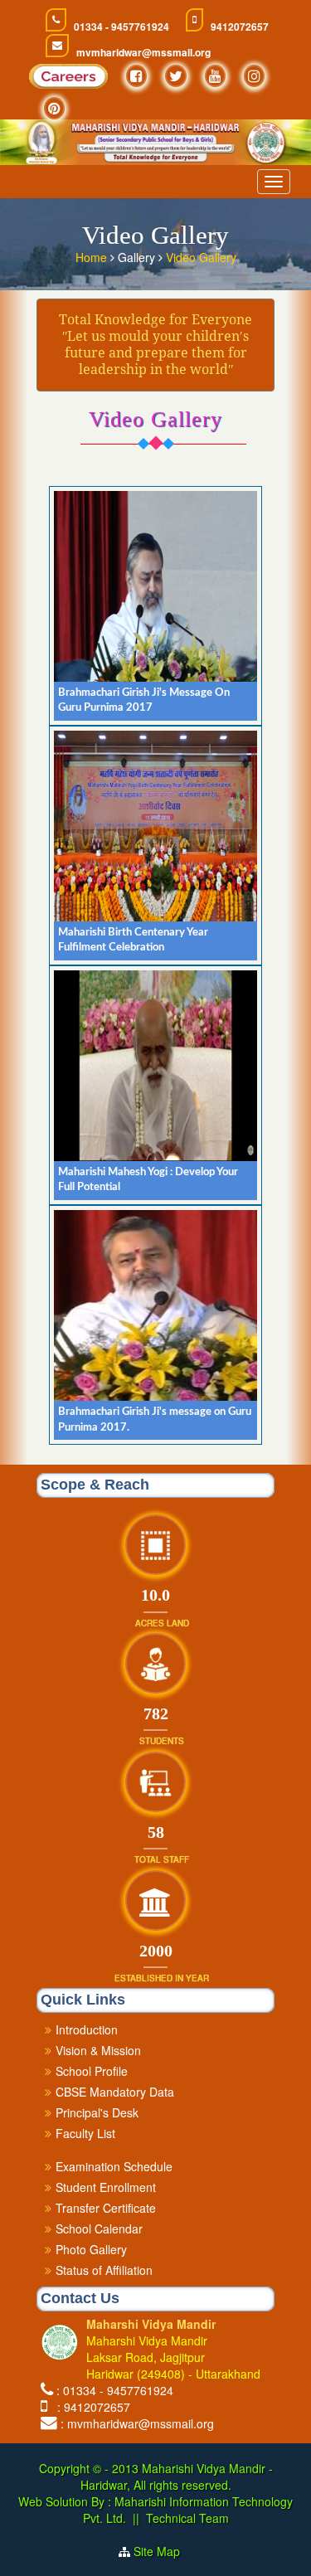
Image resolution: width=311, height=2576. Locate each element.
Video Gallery (201, 257)
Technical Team (187, 2518)
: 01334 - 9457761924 (115, 2390)
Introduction (87, 2029)
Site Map (163, 2551)
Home (93, 257)
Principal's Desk (97, 2112)
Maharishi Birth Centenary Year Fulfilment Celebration (133, 940)
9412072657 (240, 27)
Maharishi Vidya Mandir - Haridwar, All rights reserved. (177, 2476)
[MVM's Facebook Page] (136, 76)
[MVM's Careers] (68, 80)
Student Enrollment (106, 2187)
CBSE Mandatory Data (115, 2092)
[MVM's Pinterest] (54, 108)
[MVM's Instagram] (254, 76)
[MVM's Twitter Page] (176, 76)
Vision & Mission (98, 2050)
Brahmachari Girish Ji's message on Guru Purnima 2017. (155, 1420)
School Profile (92, 2071)
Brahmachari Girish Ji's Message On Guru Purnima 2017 (144, 701)
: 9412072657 (90, 2407)
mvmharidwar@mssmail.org (143, 53)
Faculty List (85, 2133)
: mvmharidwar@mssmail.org (137, 2423)
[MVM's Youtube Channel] (215, 76)
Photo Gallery (91, 2249)
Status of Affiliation (104, 2270)
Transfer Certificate (106, 2208)
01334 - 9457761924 (121, 27)
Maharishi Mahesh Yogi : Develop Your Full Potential (148, 1180)
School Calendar (99, 2228)
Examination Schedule (114, 2166)
